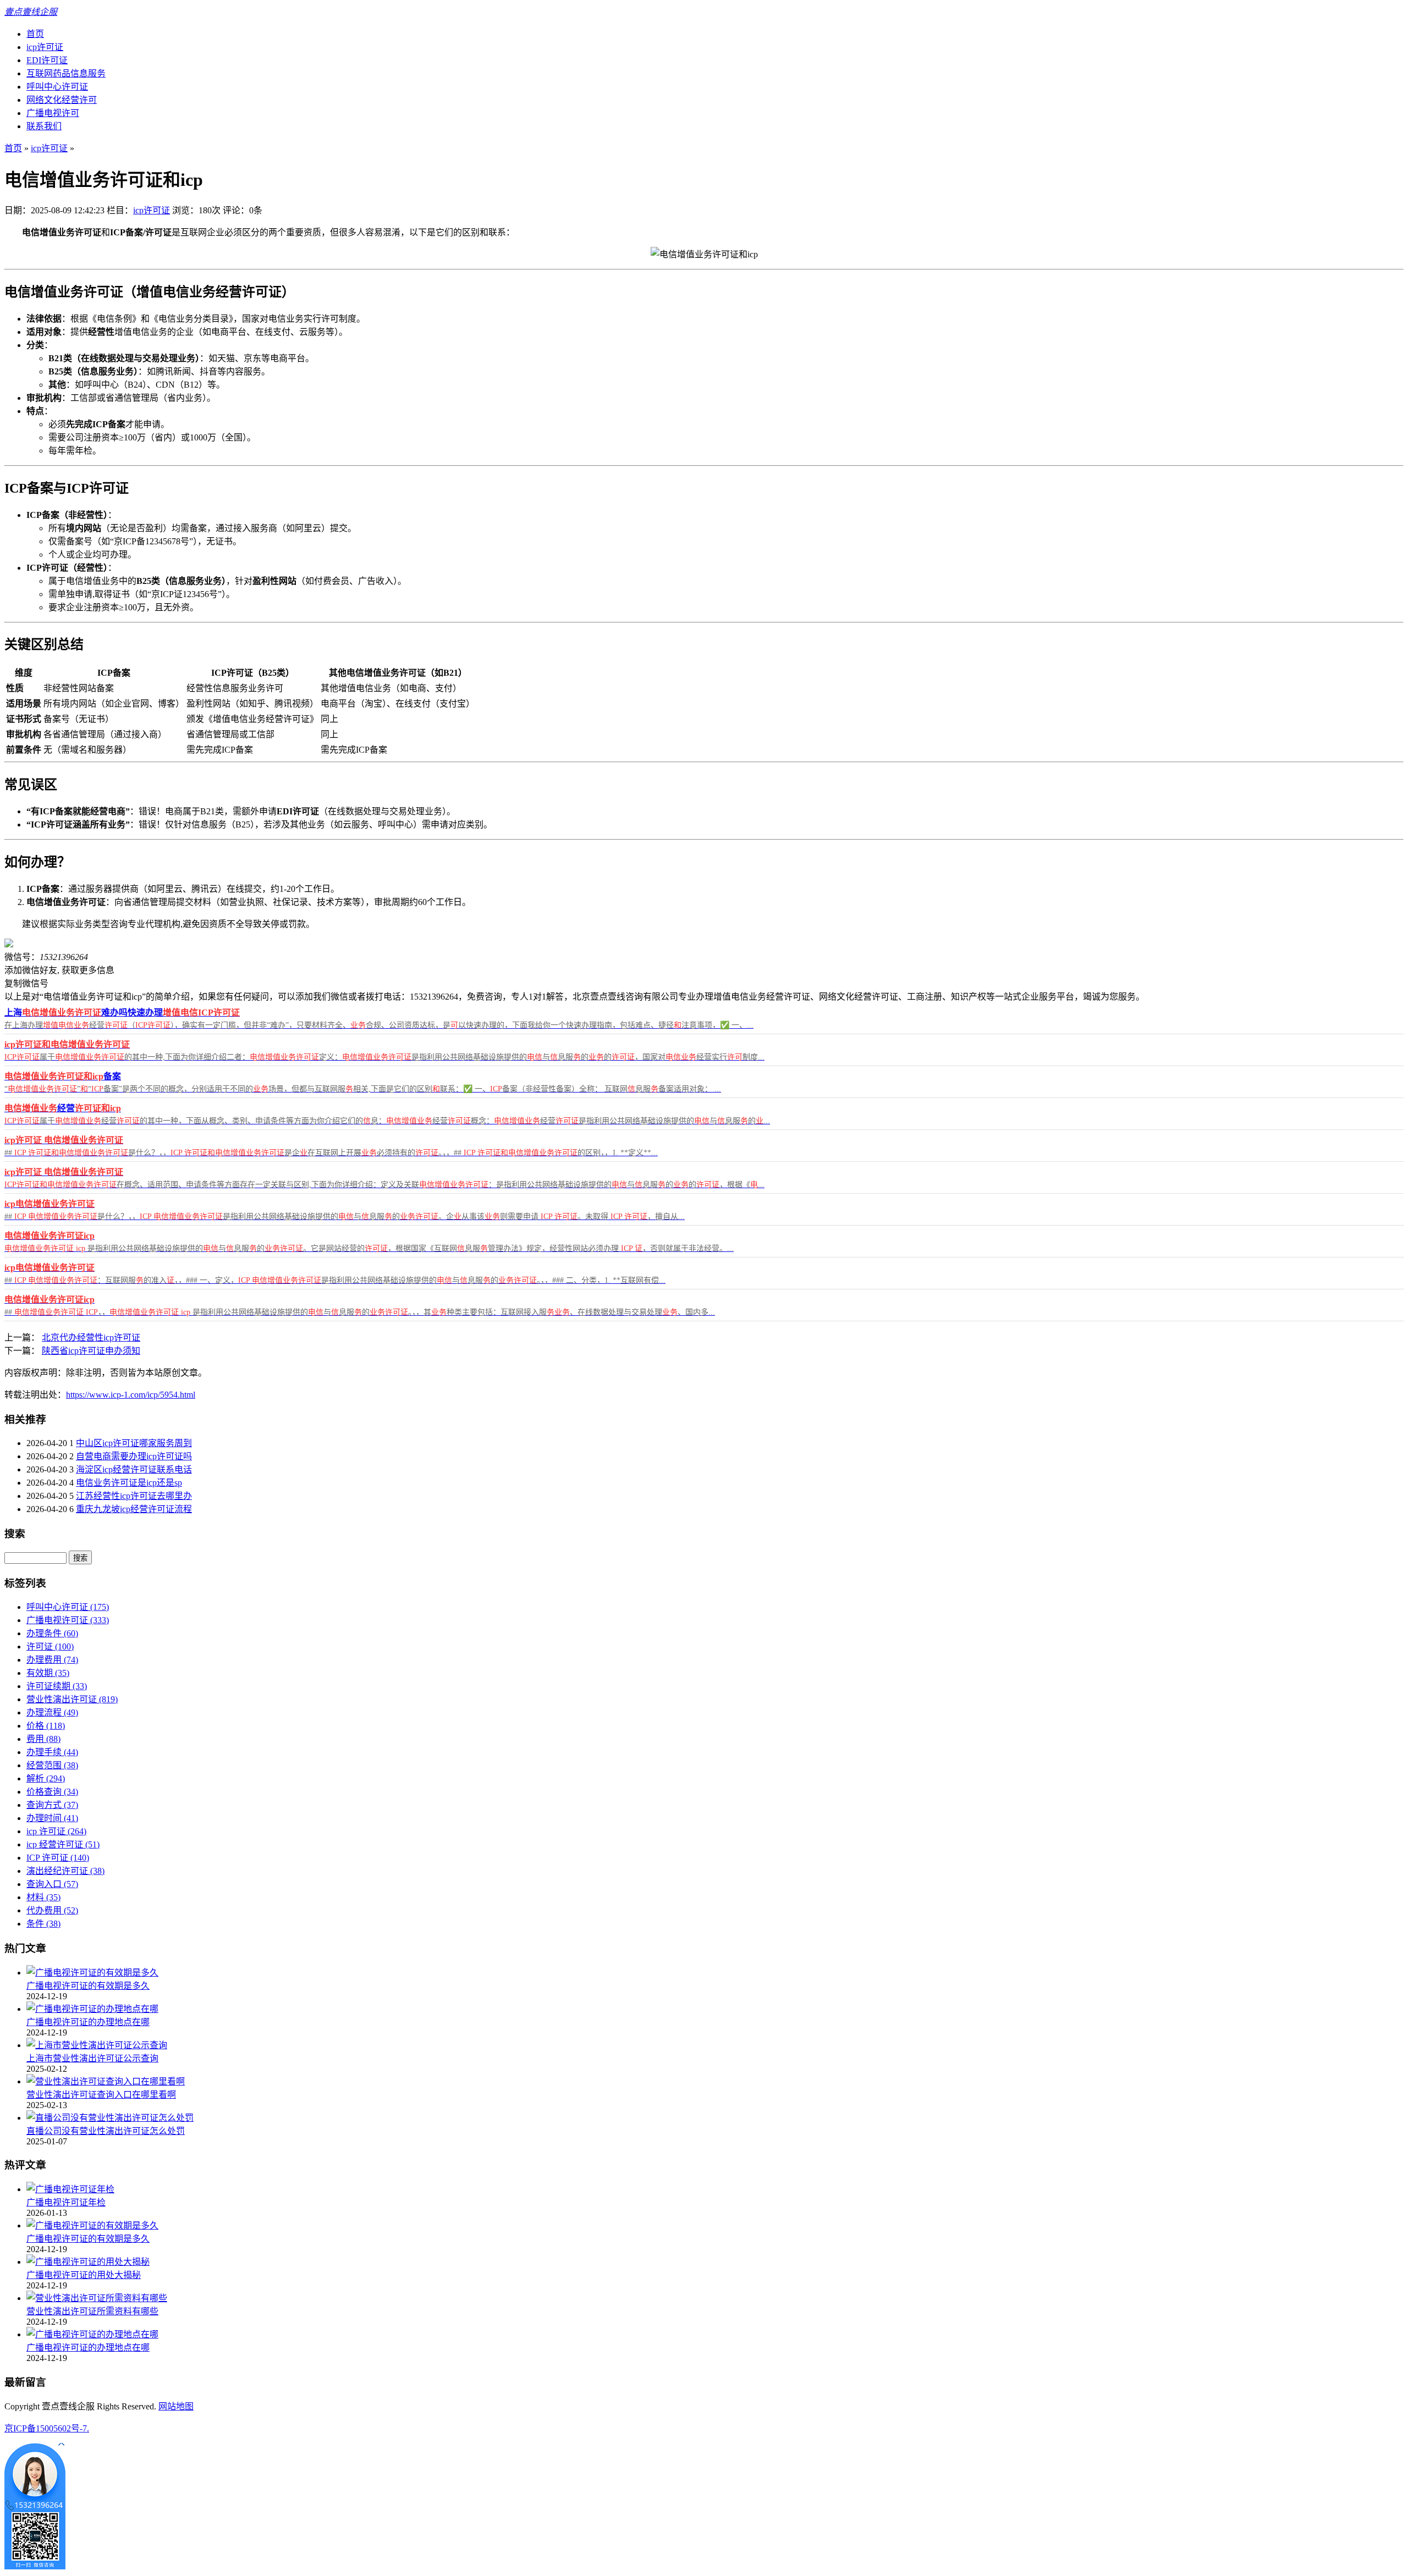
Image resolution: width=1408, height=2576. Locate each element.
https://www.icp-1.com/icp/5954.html (131, 1395)
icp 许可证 (56, 1831)
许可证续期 (57, 1686)
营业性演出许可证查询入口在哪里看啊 (101, 2095)
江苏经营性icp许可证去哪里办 (134, 1496)
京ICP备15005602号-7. (47, 2428)
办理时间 (52, 1818)
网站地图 (176, 2406)
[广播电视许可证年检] (70, 2189)
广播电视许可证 (68, 1620)
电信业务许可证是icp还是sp (129, 1483)
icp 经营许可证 (63, 1844)
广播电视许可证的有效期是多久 (88, 1986)
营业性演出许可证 (72, 1699)
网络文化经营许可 (62, 100)
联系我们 (44, 126)
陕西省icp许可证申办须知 (91, 1351)
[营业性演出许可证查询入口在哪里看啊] (106, 2081)
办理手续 (52, 1752)
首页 (35, 34)
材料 (43, 1897)
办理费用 (52, 1660)
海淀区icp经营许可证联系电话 (134, 1469)
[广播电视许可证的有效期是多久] (92, 1973)
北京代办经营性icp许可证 (91, 1337)
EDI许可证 (47, 60)
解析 (46, 1778)
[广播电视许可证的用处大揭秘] (88, 2262)
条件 (43, 1924)
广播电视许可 (53, 113)
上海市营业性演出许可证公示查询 (92, 2058)
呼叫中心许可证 (57, 87)
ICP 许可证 (58, 1858)
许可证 (50, 1646)
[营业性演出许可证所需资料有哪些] (97, 2298)
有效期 (48, 1673)
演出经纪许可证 (65, 1871)
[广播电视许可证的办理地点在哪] (92, 2009)
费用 (43, 1739)
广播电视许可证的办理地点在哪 (88, 2022)
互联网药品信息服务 (66, 73)
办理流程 (52, 1712)
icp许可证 (45, 47)
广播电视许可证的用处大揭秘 (84, 2275)
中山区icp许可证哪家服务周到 (134, 1443)
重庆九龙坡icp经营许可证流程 (134, 1509)
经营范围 (52, 1765)
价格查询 (52, 1792)
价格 (46, 1726)
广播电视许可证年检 (66, 2202)
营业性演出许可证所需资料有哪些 (92, 2311)
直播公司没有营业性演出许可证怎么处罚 (106, 2131)
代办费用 (52, 1910)
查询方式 (52, 1805)
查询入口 (52, 1884)
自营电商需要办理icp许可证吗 (134, 1456)
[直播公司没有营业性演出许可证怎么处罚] (110, 2118)
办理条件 (52, 1633)
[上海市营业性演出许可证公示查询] (97, 2045)
